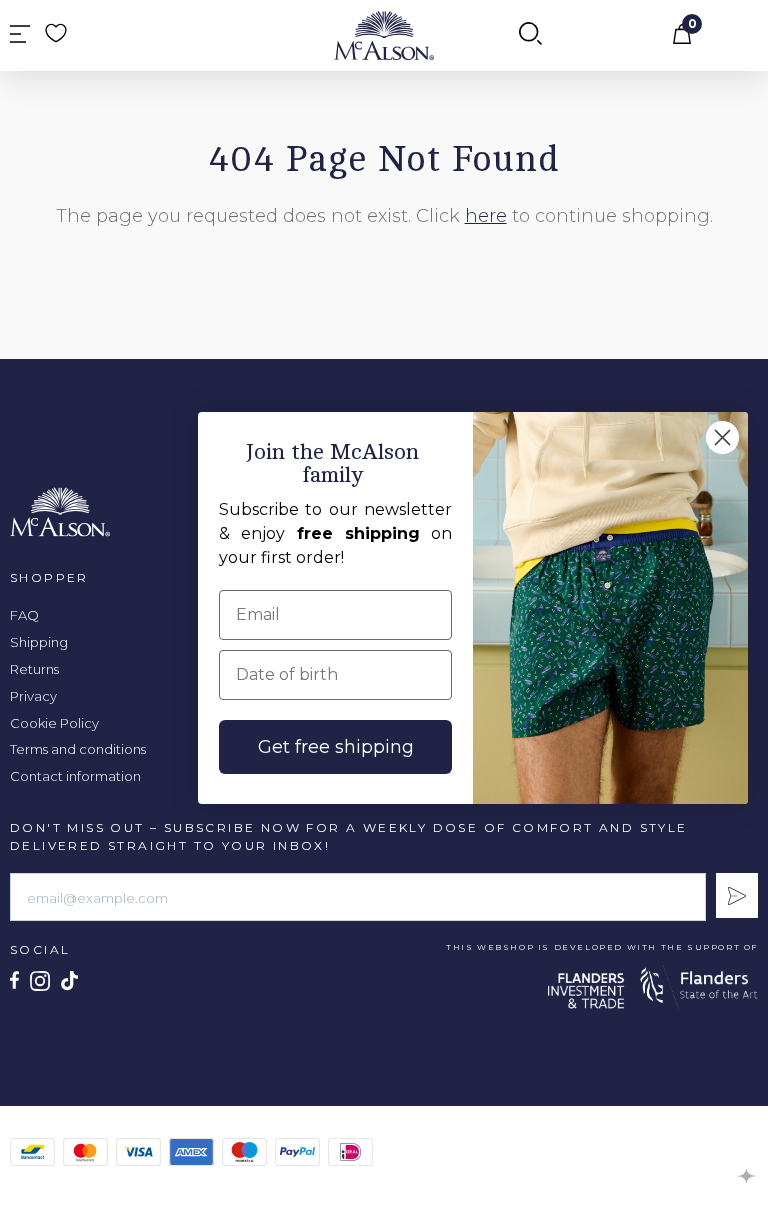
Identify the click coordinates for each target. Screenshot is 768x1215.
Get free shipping (336, 747)
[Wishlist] (56, 33)
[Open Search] (530, 35)
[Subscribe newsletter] (737, 895)
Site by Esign (747, 1176)
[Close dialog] (722, 437)
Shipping (39, 642)
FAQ (24, 615)
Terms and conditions (78, 749)
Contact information (75, 776)
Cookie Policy (54, 723)
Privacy (33, 696)
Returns (34, 669)
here (486, 216)
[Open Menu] (20, 35)
